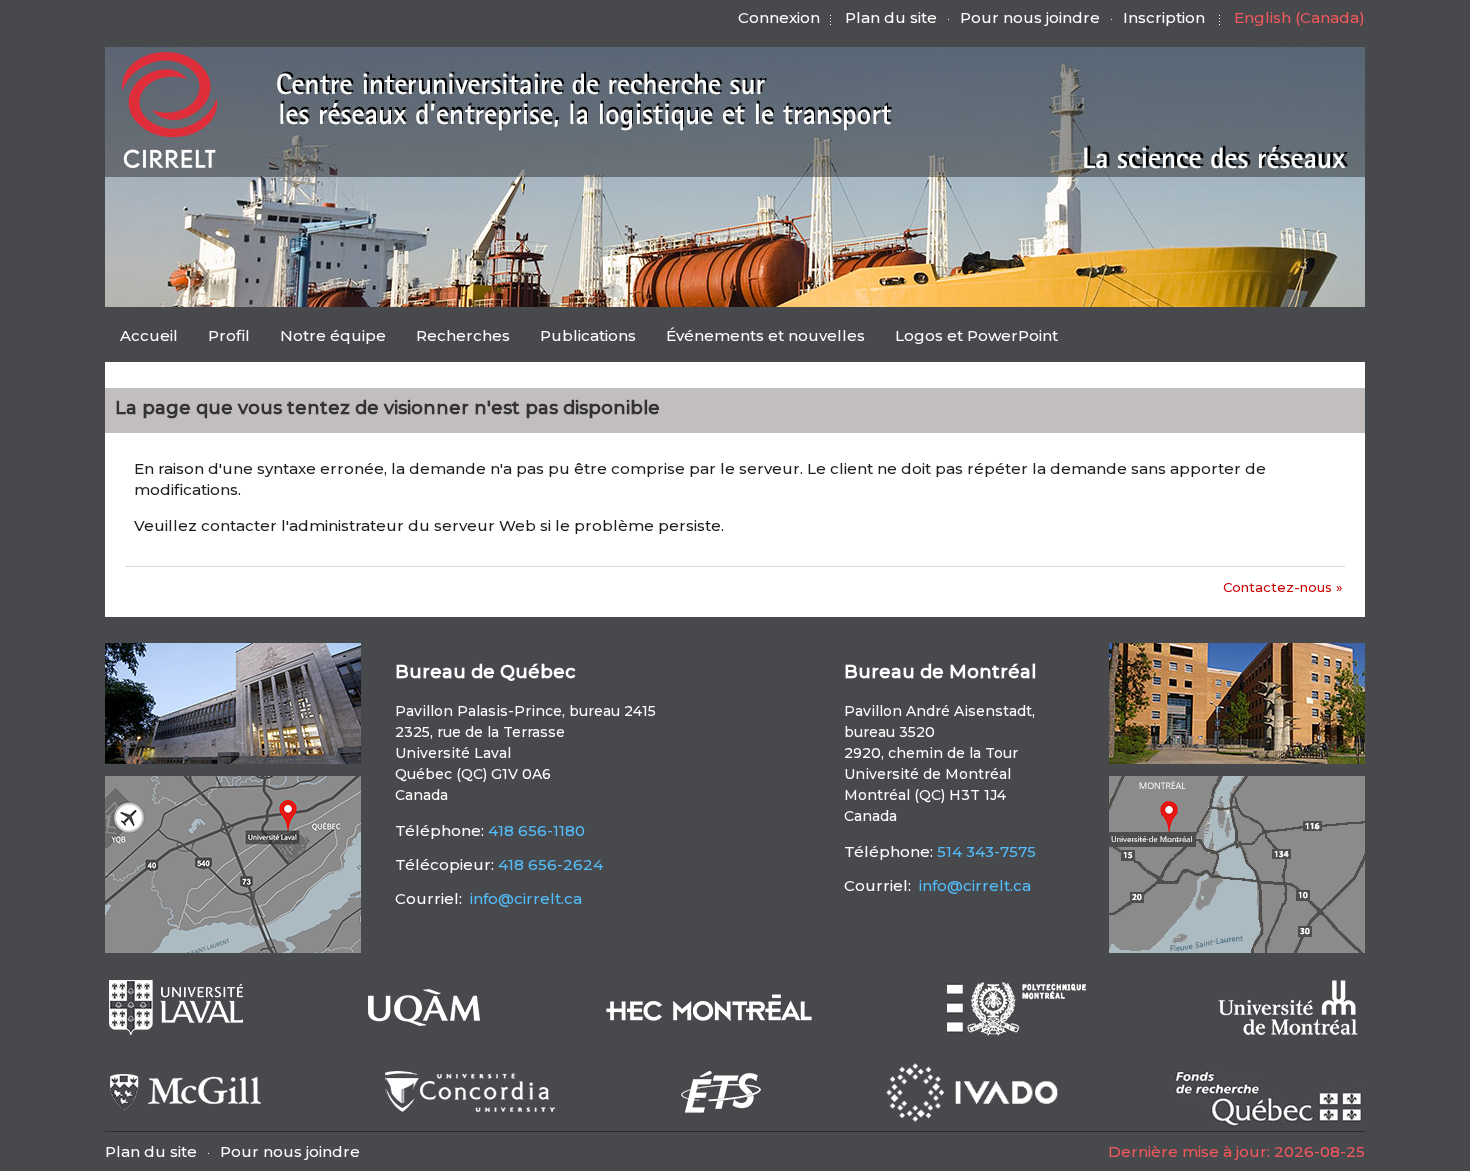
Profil (229, 335)
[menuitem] (149, 335)
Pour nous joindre (1030, 17)
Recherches (463, 335)
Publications (588, 335)
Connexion (779, 17)
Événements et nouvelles (765, 335)
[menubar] (589, 337)
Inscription (1164, 17)
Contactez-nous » (1283, 587)
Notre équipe (333, 335)
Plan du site (891, 17)
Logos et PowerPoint (976, 335)
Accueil (149, 335)
